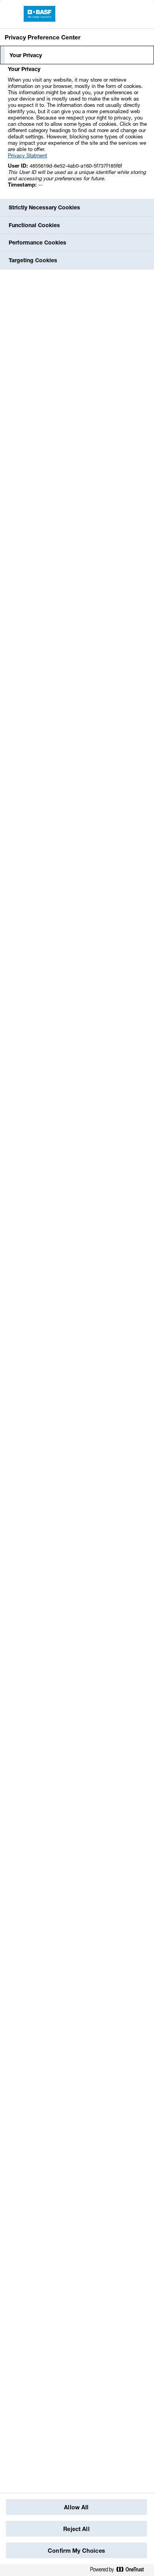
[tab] (77, 55)
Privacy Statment (27, 155)
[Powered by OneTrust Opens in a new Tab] (120, 2570)
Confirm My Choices (76, 2551)
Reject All (76, 2529)
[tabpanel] (78, 131)
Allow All (76, 2507)
